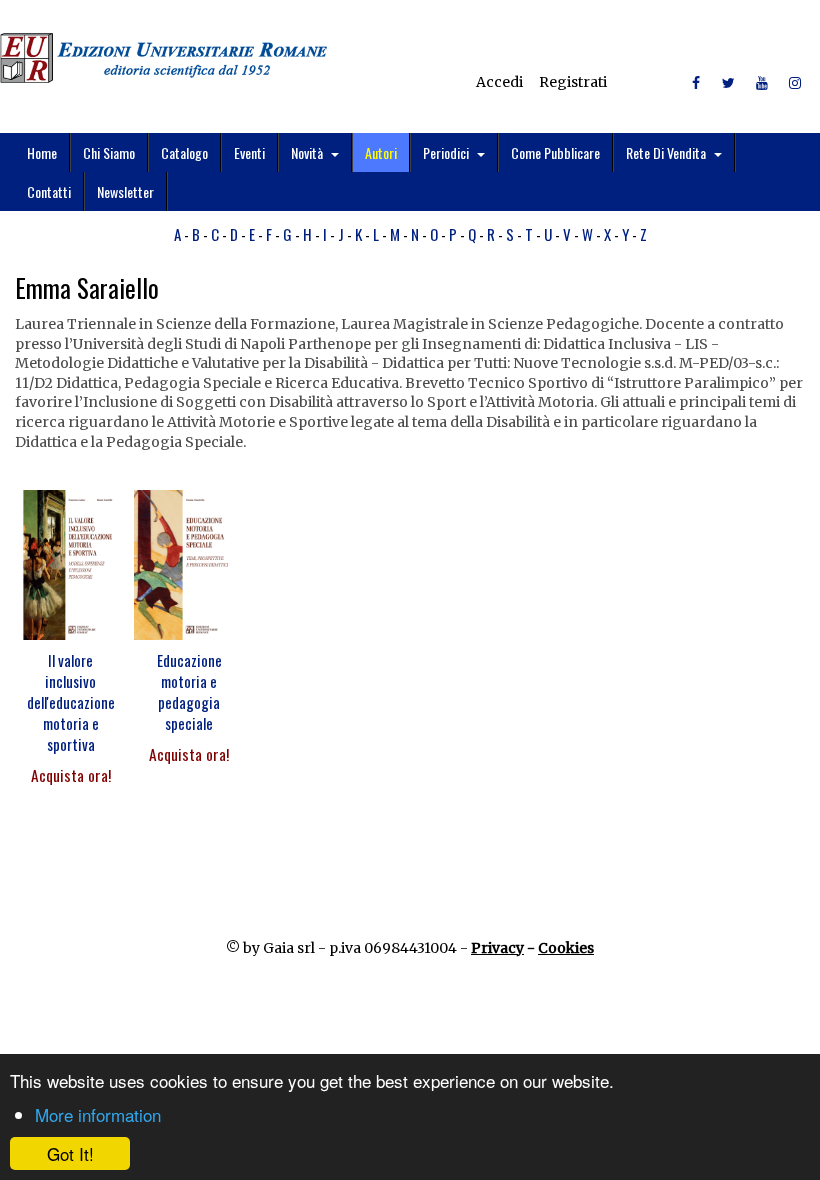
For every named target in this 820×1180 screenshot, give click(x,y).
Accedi (499, 82)
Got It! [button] (70, 1153)
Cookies (566, 948)
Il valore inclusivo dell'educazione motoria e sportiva (71, 702)
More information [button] (98, 1114)
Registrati (573, 82)
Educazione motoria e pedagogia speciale (189, 691)
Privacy (497, 948)
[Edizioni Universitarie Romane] (163, 58)
